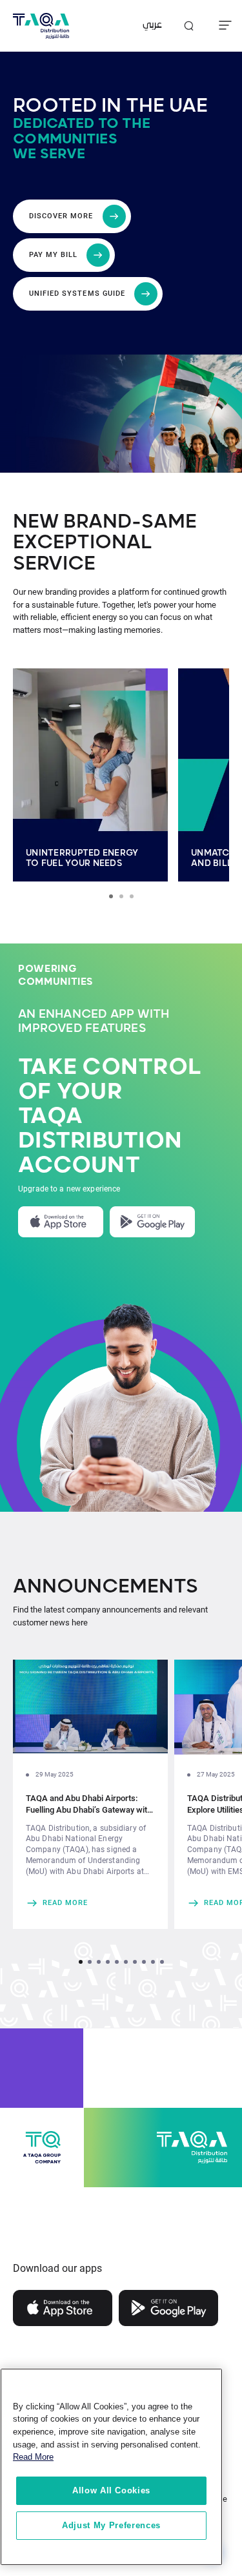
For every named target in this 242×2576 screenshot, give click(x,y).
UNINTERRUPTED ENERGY (82, 853)
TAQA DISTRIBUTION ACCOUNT (100, 1141)
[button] (81, 1962)
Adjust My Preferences (111, 2525)
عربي (152, 26)
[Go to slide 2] (121, 896)
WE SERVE (49, 154)
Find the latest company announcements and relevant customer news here (110, 1616)
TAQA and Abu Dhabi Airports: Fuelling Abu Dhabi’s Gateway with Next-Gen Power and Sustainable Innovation (89, 1805)
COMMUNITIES (56, 982)
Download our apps (57, 2268)
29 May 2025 (55, 1774)
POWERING (47, 969)
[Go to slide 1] (111, 896)
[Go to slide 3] (132, 896)
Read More (33, 2457)
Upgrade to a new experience (69, 1189)
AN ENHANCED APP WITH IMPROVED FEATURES (94, 1022)
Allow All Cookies (111, 2490)
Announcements (106, 1587)
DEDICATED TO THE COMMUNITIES (82, 131)
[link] (90, 1903)
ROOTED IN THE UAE (110, 106)
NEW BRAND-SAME (105, 522)
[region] (111, 2467)
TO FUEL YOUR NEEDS (74, 863)
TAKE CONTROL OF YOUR (109, 1080)
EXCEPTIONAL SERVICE (82, 553)
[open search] (188, 26)
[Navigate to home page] (41, 26)
